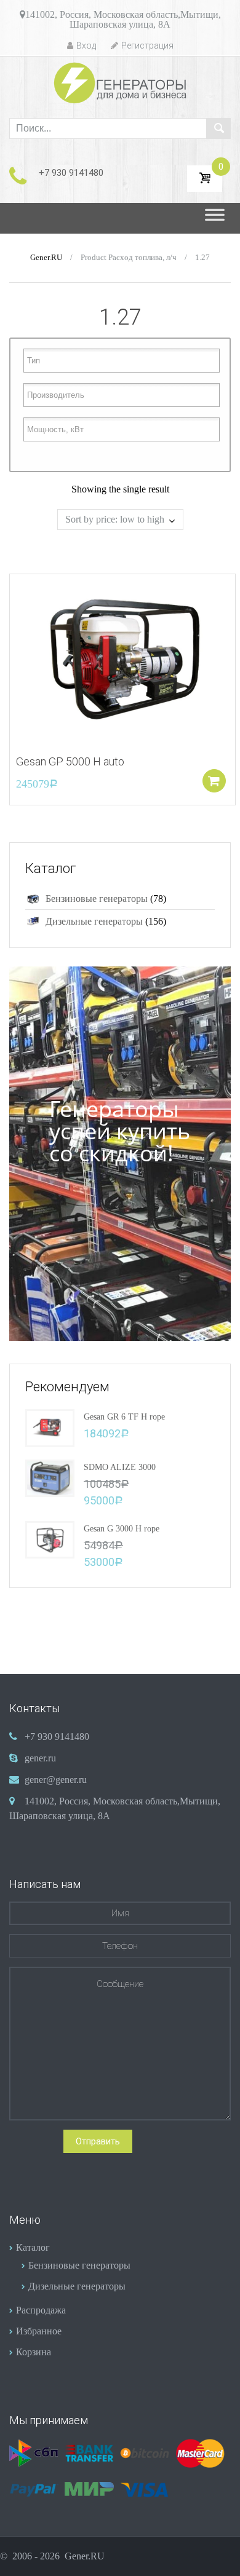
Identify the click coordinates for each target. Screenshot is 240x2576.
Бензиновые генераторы (97, 899)
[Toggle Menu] (215, 218)
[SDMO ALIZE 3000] (50, 1477)
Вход (86, 45)
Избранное (39, 2331)
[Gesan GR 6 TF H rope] (50, 1427)
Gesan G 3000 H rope (122, 1529)
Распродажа (41, 2310)
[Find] (218, 128)
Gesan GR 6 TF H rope (124, 1417)
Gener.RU (46, 258)
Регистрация (147, 45)
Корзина (34, 2352)
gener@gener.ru (56, 1780)
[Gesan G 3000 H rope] (50, 1539)
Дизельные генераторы (94, 921)
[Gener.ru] (120, 83)
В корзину (214, 781)
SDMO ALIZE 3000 (120, 1467)
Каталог (33, 2247)
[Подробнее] (122, 658)
